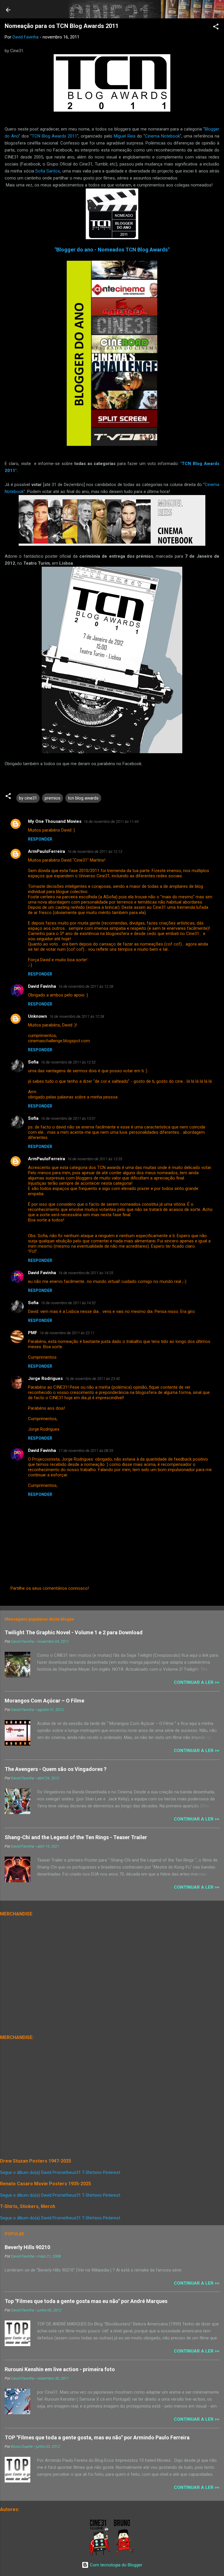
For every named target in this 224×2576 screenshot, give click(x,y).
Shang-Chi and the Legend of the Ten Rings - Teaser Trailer (76, 1837)
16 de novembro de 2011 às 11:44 (111, 822)
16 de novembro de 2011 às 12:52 (68, 1062)
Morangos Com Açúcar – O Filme (44, 1701)
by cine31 (28, 798)
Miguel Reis (125, 136)
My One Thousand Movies (55, 821)
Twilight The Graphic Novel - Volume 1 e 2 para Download (74, 1632)
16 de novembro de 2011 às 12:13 (95, 852)
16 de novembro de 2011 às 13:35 (95, 1159)
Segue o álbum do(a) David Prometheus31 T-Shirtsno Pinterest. (61, 2172)
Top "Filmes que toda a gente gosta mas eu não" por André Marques (86, 2301)
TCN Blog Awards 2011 (54, 136)
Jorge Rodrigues (45, 1378)
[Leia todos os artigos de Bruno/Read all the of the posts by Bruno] (125, 2554)
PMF (33, 1333)
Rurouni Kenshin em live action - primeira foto (60, 2369)
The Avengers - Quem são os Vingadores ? (56, 1769)
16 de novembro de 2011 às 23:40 (92, 1379)
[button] (216, 28)
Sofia (33, 1062)
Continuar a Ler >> (197, 1682)
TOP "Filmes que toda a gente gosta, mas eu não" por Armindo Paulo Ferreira (97, 2437)
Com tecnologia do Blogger (116, 2565)
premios (52, 798)
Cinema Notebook (162, 136)
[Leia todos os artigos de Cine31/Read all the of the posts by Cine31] (100, 2554)
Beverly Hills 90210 (27, 2247)
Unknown (37, 1016)
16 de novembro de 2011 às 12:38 (77, 1016)
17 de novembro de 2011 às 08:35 (86, 1451)
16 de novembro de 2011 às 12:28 (86, 986)
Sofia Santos (48, 171)
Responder (40, 839)
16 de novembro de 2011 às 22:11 (67, 1333)
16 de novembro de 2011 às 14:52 (68, 1303)
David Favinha (42, 986)
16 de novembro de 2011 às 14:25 (86, 1273)
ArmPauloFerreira (47, 851)
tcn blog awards (83, 798)
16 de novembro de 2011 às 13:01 (68, 1118)
